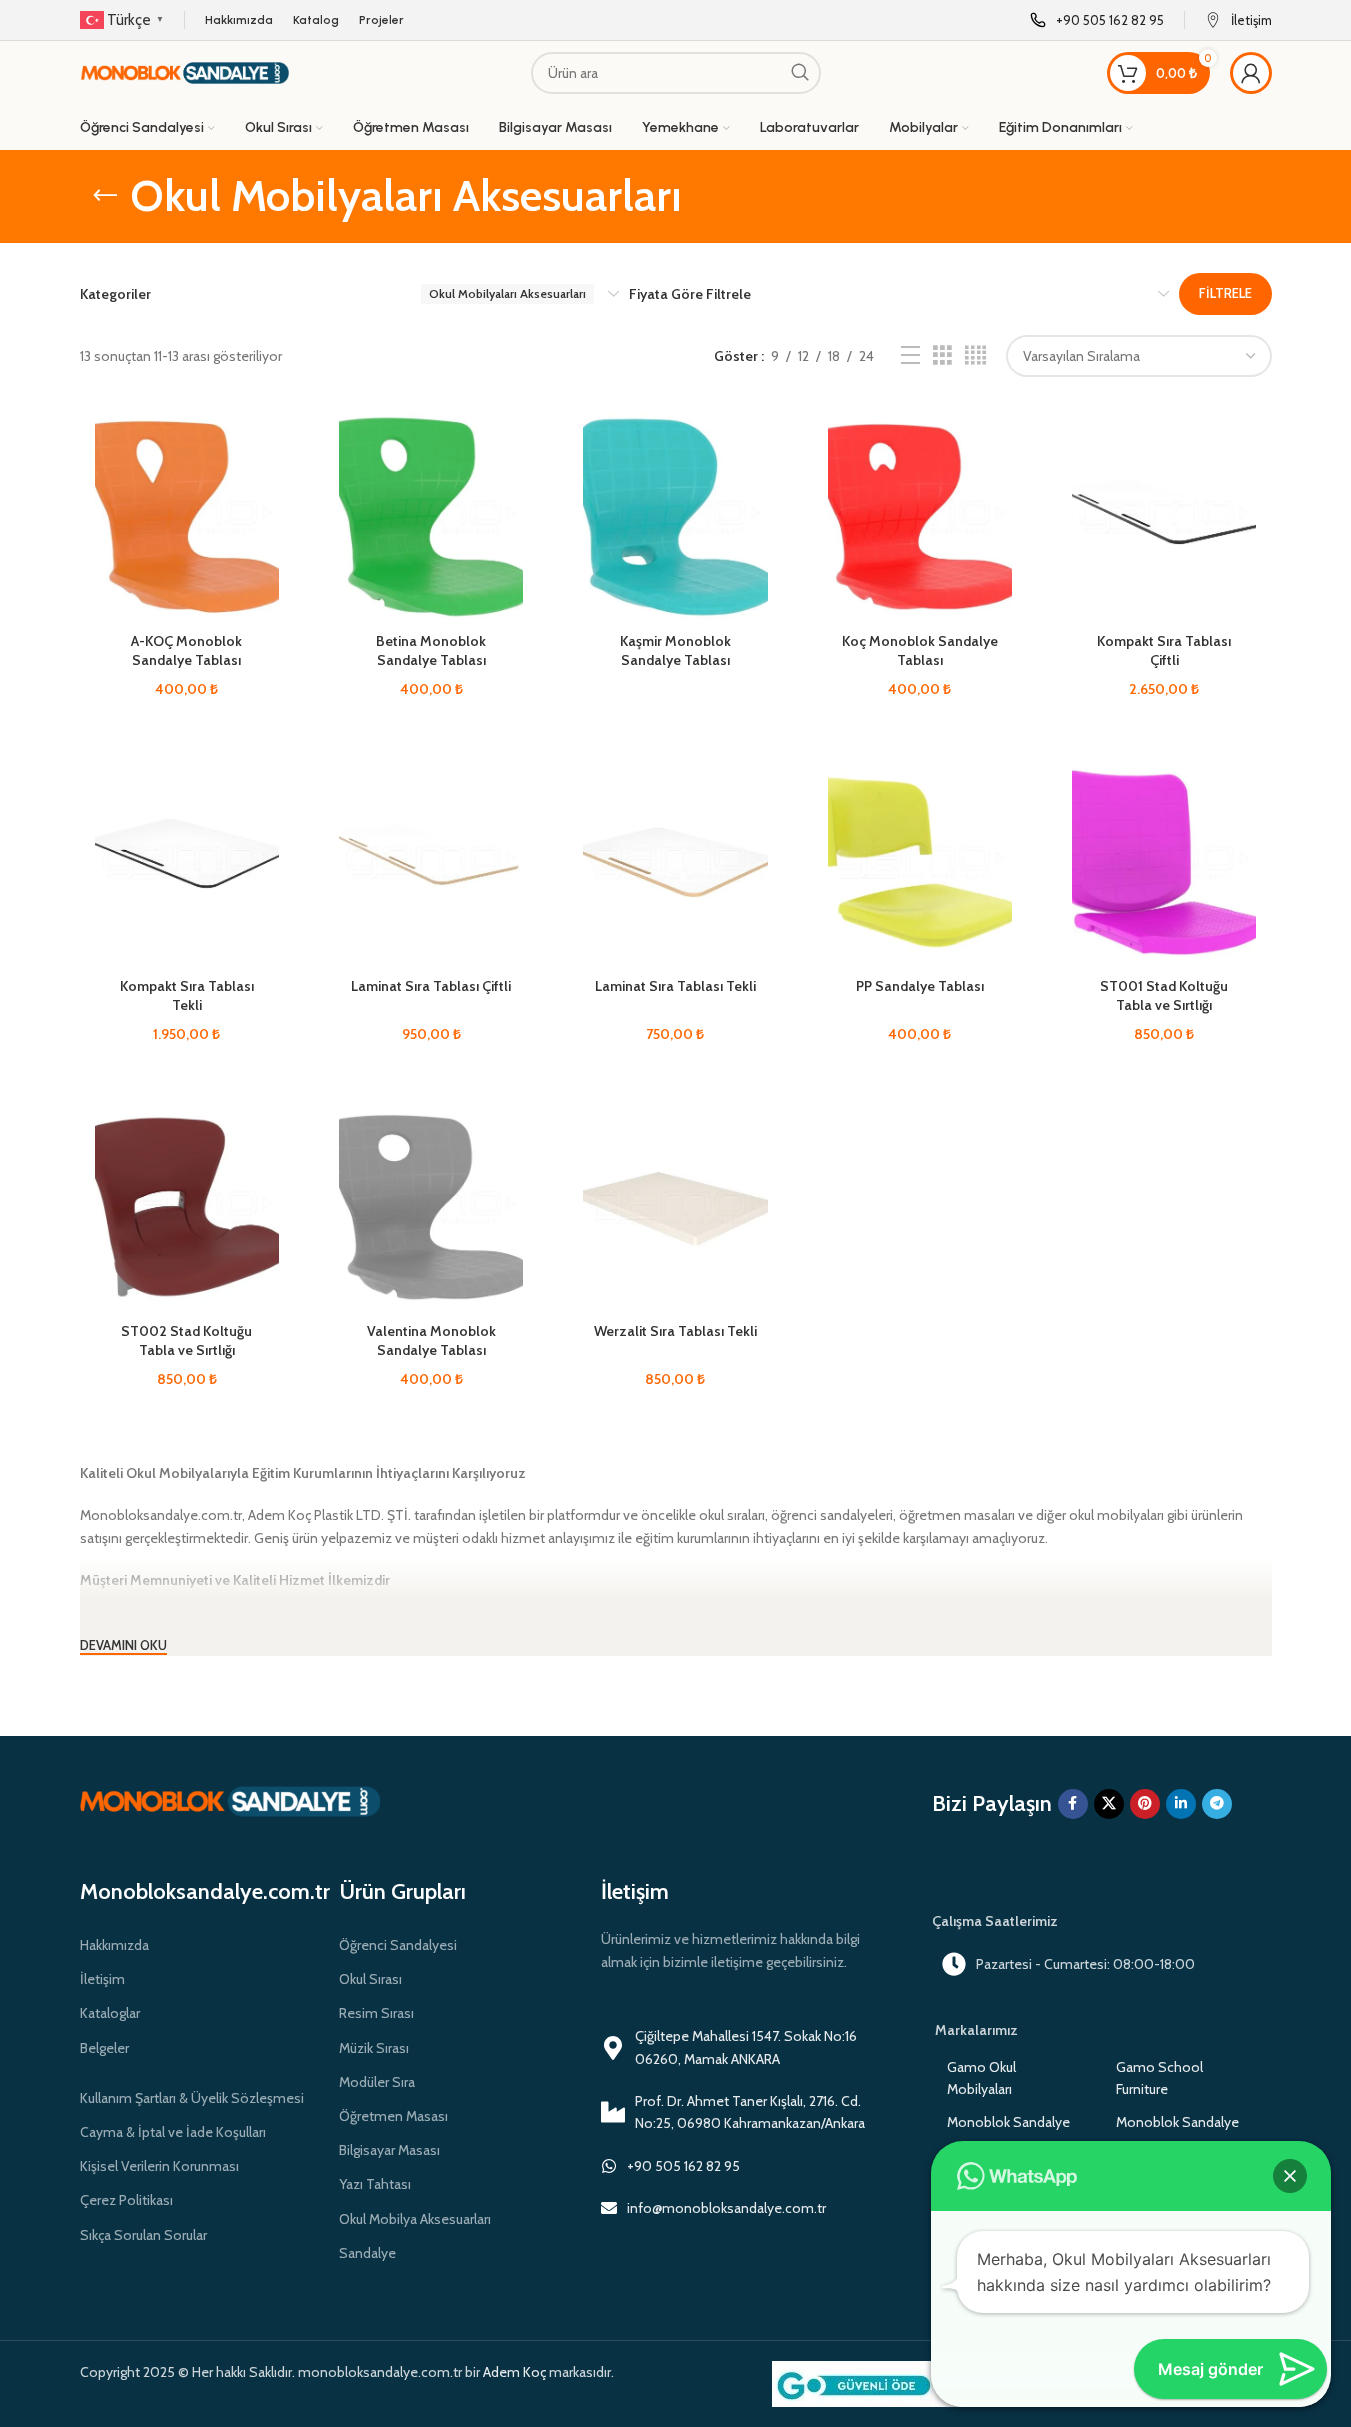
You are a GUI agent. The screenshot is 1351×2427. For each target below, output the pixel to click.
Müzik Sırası (374, 2048)
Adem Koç (514, 2372)
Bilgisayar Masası (389, 2150)
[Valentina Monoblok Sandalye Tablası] (431, 1207)
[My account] (1251, 73)
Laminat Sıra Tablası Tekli (675, 986)
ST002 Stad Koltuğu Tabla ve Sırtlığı (186, 1341)
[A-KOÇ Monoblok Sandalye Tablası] (187, 517)
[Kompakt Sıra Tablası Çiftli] (1164, 517)
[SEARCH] (800, 73)
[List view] (910, 355)
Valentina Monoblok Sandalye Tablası (431, 1341)
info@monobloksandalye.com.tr (726, 2208)
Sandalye (367, 2253)
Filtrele (1225, 293)
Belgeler (104, 2048)
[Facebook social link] (1073, 1804)
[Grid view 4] (975, 355)
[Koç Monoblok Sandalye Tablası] (920, 517)
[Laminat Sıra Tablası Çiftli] (431, 862)
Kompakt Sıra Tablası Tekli (187, 996)
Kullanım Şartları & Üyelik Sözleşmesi (192, 2098)
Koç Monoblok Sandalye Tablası (920, 651)
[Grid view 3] (942, 355)
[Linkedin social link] (1181, 1804)
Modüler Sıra (377, 2082)
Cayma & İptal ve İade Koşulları (173, 2132)
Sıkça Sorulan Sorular (143, 2235)
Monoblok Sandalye (1008, 2122)
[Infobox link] (1097, 20)
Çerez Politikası (126, 2200)
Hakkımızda (114, 1945)
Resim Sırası (376, 2013)
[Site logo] (185, 71)
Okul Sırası (370, 1979)
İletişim (102, 1979)
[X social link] (1109, 1804)
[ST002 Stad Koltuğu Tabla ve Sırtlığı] (187, 1207)
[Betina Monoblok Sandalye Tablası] (431, 517)
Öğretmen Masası (393, 2116)
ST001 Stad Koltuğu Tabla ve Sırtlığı (1164, 996)
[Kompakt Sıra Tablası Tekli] (187, 862)
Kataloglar (110, 2013)
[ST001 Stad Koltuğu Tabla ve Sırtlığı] (1164, 862)
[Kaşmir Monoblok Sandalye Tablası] (675, 517)
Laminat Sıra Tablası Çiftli (431, 986)
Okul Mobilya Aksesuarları (415, 2219)
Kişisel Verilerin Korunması (159, 2166)
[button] (1290, 2176)
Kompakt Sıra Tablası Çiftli (1164, 651)
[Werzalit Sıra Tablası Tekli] (675, 1207)
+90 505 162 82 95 (683, 2166)
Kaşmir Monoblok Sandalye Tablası (675, 651)
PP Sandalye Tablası (920, 986)
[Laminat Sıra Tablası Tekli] (675, 862)
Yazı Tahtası (375, 2184)
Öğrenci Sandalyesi (398, 1945)
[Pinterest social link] (1145, 1804)
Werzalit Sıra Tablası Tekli (675, 1331)
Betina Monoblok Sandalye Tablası (431, 651)
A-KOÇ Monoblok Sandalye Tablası (186, 651)
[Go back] (105, 196)
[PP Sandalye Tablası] (920, 862)
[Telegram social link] (1217, 1804)
